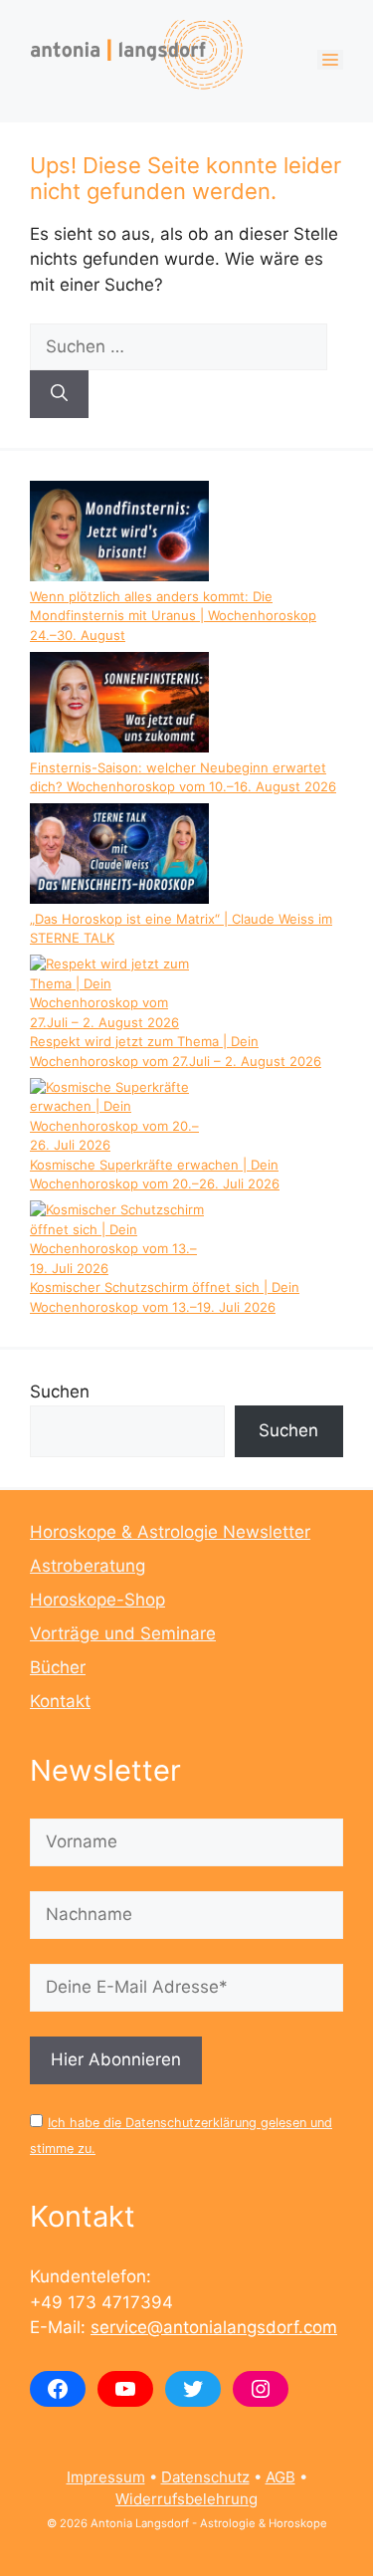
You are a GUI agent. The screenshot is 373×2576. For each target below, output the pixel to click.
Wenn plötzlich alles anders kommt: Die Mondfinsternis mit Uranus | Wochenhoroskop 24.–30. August (173, 616)
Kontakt (60, 1701)
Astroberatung (88, 1566)
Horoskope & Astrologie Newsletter (170, 1532)
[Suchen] (59, 394)
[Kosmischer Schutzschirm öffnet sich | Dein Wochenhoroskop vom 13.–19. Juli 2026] (119, 1239)
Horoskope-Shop (97, 1600)
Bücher (58, 1667)
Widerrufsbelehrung (186, 2499)
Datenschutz (205, 2477)
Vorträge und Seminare (123, 1633)
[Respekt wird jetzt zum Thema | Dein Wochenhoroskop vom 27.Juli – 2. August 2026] (119, 993)
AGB (280, 2477)
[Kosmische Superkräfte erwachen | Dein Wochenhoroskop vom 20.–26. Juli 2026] (119, 1117)
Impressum (106, 2477)
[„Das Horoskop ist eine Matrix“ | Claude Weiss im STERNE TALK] (119, 857)
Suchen (60, 1392)
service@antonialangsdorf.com (214, 2327)
